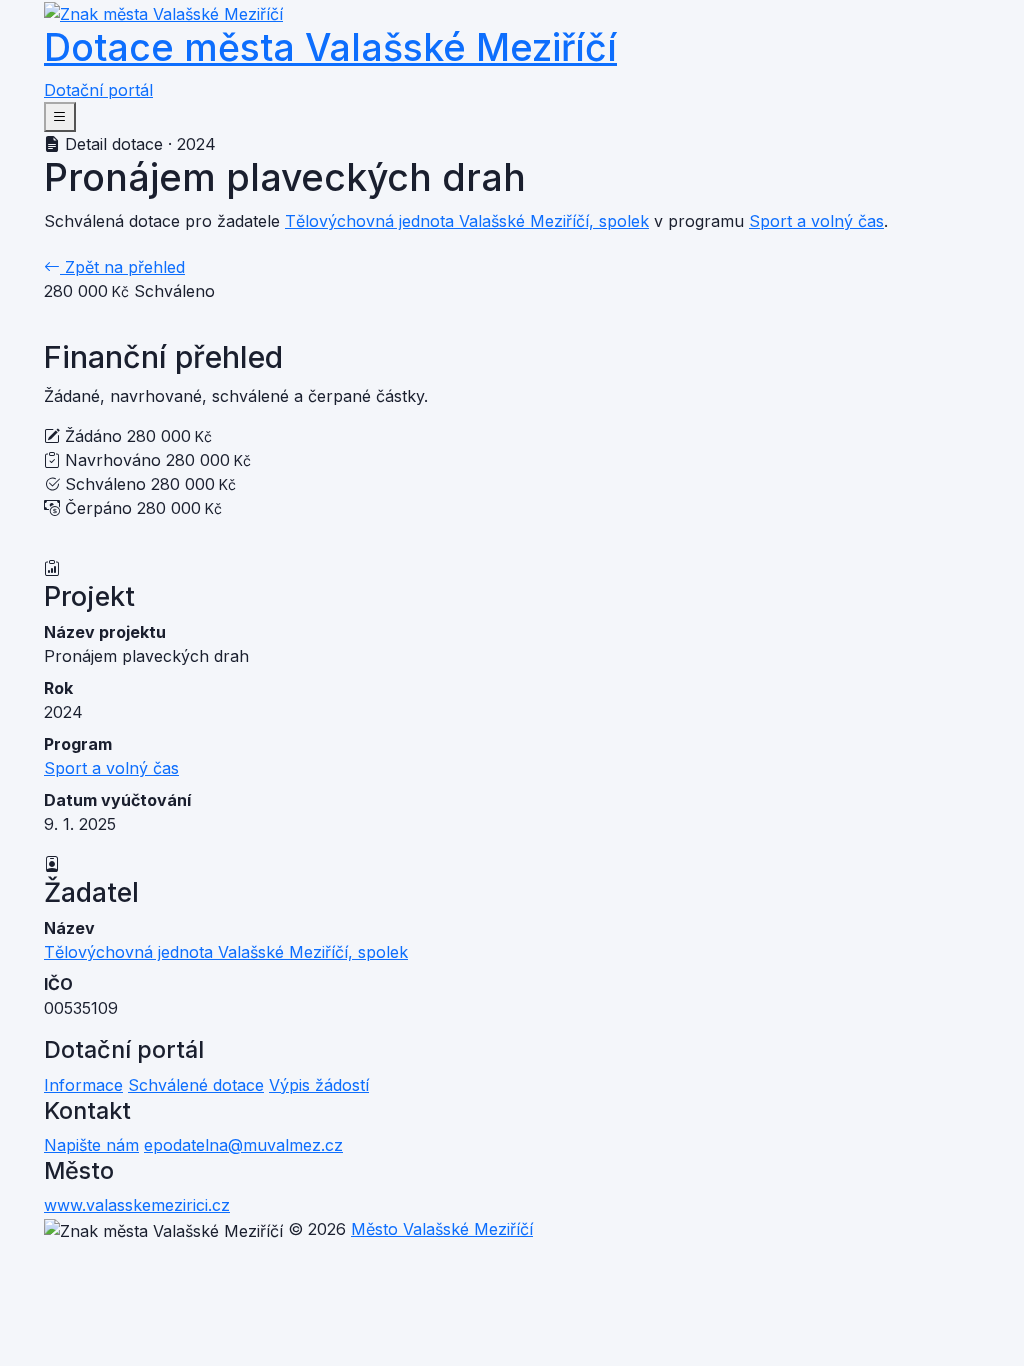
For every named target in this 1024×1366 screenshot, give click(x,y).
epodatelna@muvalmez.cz (243, 1145)
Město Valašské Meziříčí (442, 1229)
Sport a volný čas (816, 221)
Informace (83, 1085)
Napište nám (91, 1145)
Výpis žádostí (319, 1085)
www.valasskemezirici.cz (137, 1205)
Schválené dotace (196, 1085)
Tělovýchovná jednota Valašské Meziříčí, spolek (467, 221)
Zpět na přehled (122, 267)
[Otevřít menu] (60, 117)
